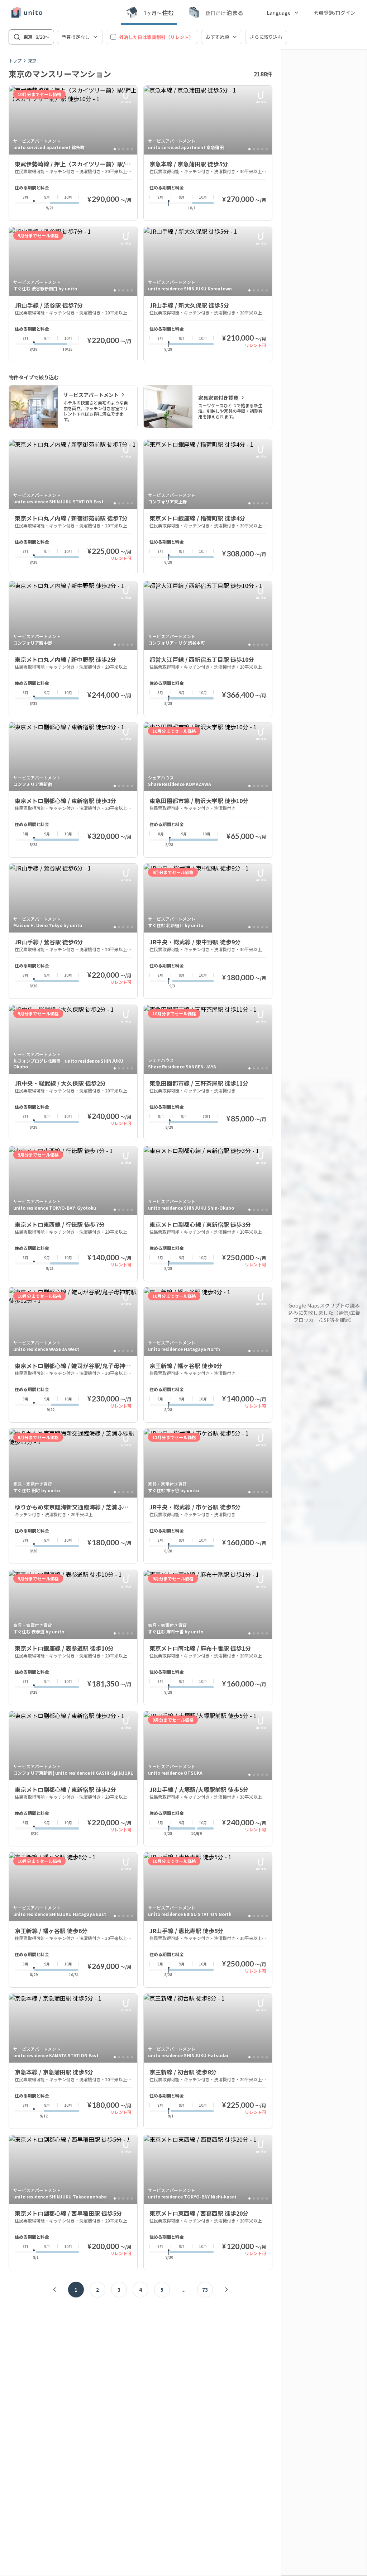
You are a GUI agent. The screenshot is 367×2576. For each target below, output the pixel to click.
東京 (32, 61)
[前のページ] (54, 2290)
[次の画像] (129, 120)
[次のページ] (227, 2290)
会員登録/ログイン (335, 13)
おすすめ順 (217, 37)
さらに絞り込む (266, 37)
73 (205, 2290)
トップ (15, 61)
